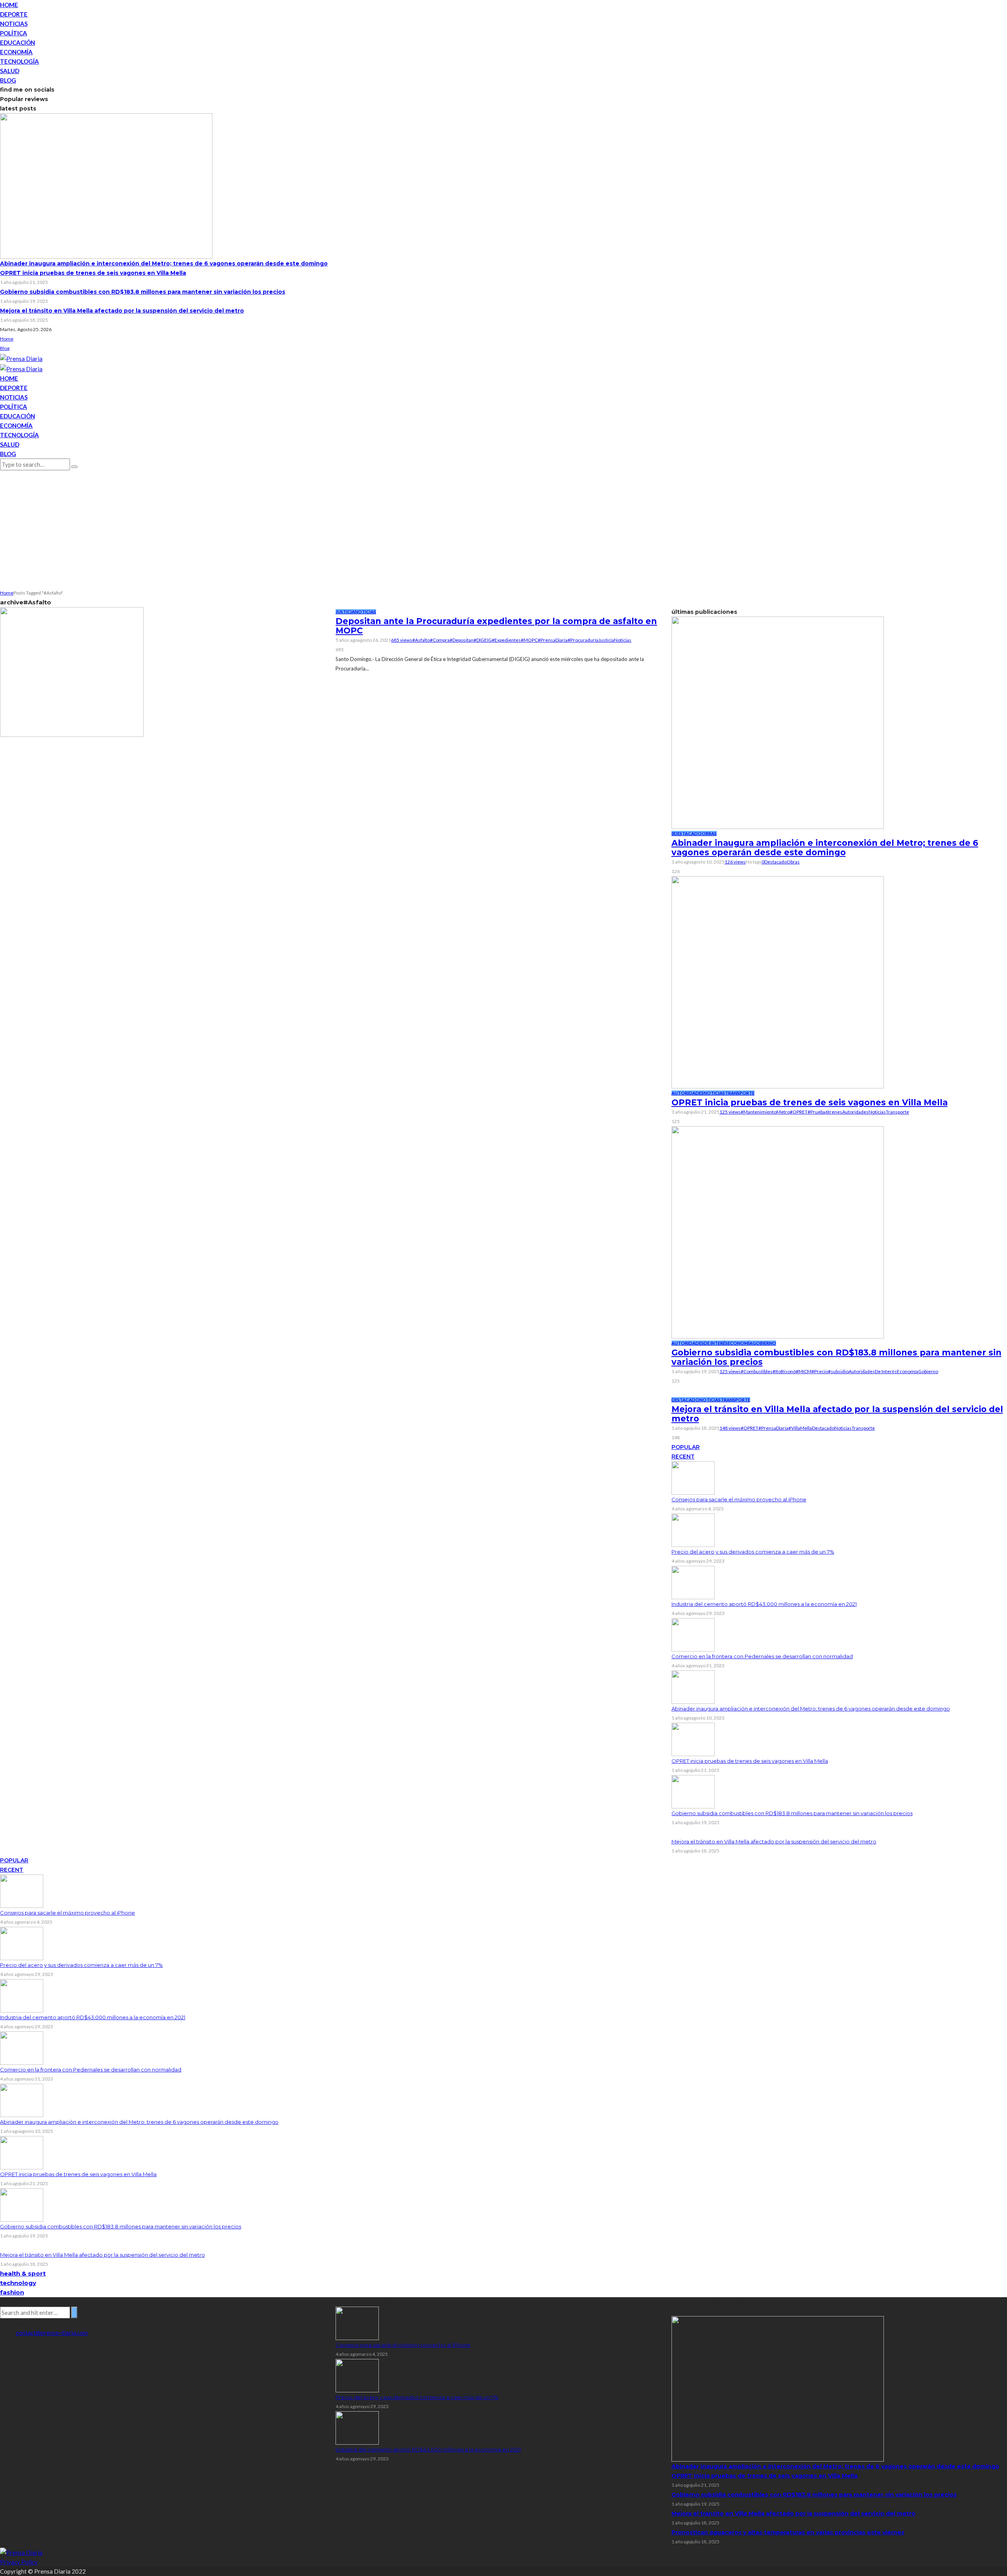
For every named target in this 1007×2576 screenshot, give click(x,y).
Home (9, 5)
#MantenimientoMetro (765, 1112)
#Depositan (462, 640)
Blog (8, 80)
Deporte (14, 14)
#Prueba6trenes (825, 1112)
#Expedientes (506, 640)
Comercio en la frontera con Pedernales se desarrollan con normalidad (762, 1656)
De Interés (716, 1343)
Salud (10, 71)
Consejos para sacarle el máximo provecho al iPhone (739, 1499)
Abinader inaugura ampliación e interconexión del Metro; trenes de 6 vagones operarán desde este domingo (164, 263)
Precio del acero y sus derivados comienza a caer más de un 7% (753, 1552)
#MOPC (529, 640)
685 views (402, 640)
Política (14, 33)
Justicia (345, 612)
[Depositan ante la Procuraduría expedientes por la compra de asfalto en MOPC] (72, 671)
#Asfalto (421, 640)
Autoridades (688, 1093)
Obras (709, 833)
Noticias (14, 24)
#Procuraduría (583, 640)
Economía (16, 52)
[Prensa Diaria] (21, 358)
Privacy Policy (19, 2562)
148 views (730, 1428)
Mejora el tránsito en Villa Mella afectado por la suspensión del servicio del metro (122, 311)
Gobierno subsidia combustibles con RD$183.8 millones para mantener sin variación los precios (143, 292)
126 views (735, 862)
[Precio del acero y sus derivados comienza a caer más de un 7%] (693, 1530)
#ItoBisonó (784, 1371)
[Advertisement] (503, 529)
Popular (686, 1447)
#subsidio (838, 1371)
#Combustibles (757, 1371)
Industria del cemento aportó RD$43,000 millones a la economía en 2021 (764, 1604)
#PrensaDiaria (553, 640)
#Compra (440, 640)
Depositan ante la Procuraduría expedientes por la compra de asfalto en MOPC (496, 626)
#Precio (820, 1371)
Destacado (688, 833)
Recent (683, 1456)
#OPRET (799, 1112)
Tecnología (19, 61)
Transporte (740, 1093)
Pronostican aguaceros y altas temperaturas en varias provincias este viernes (788, 2532)
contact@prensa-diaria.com (52, 2333)
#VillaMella (800, 1428)
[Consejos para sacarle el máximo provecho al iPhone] (693, 1477)
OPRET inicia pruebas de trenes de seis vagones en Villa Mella (93, 273)
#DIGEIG (483, 640)
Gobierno (764, 1343)
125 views (730, 1112)
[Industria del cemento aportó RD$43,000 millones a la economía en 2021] (693, 1582)
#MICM (804, 1371)
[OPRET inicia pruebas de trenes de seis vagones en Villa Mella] (778, 981)
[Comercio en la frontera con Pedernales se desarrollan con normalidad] (693, 1634)
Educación (18, 42)
